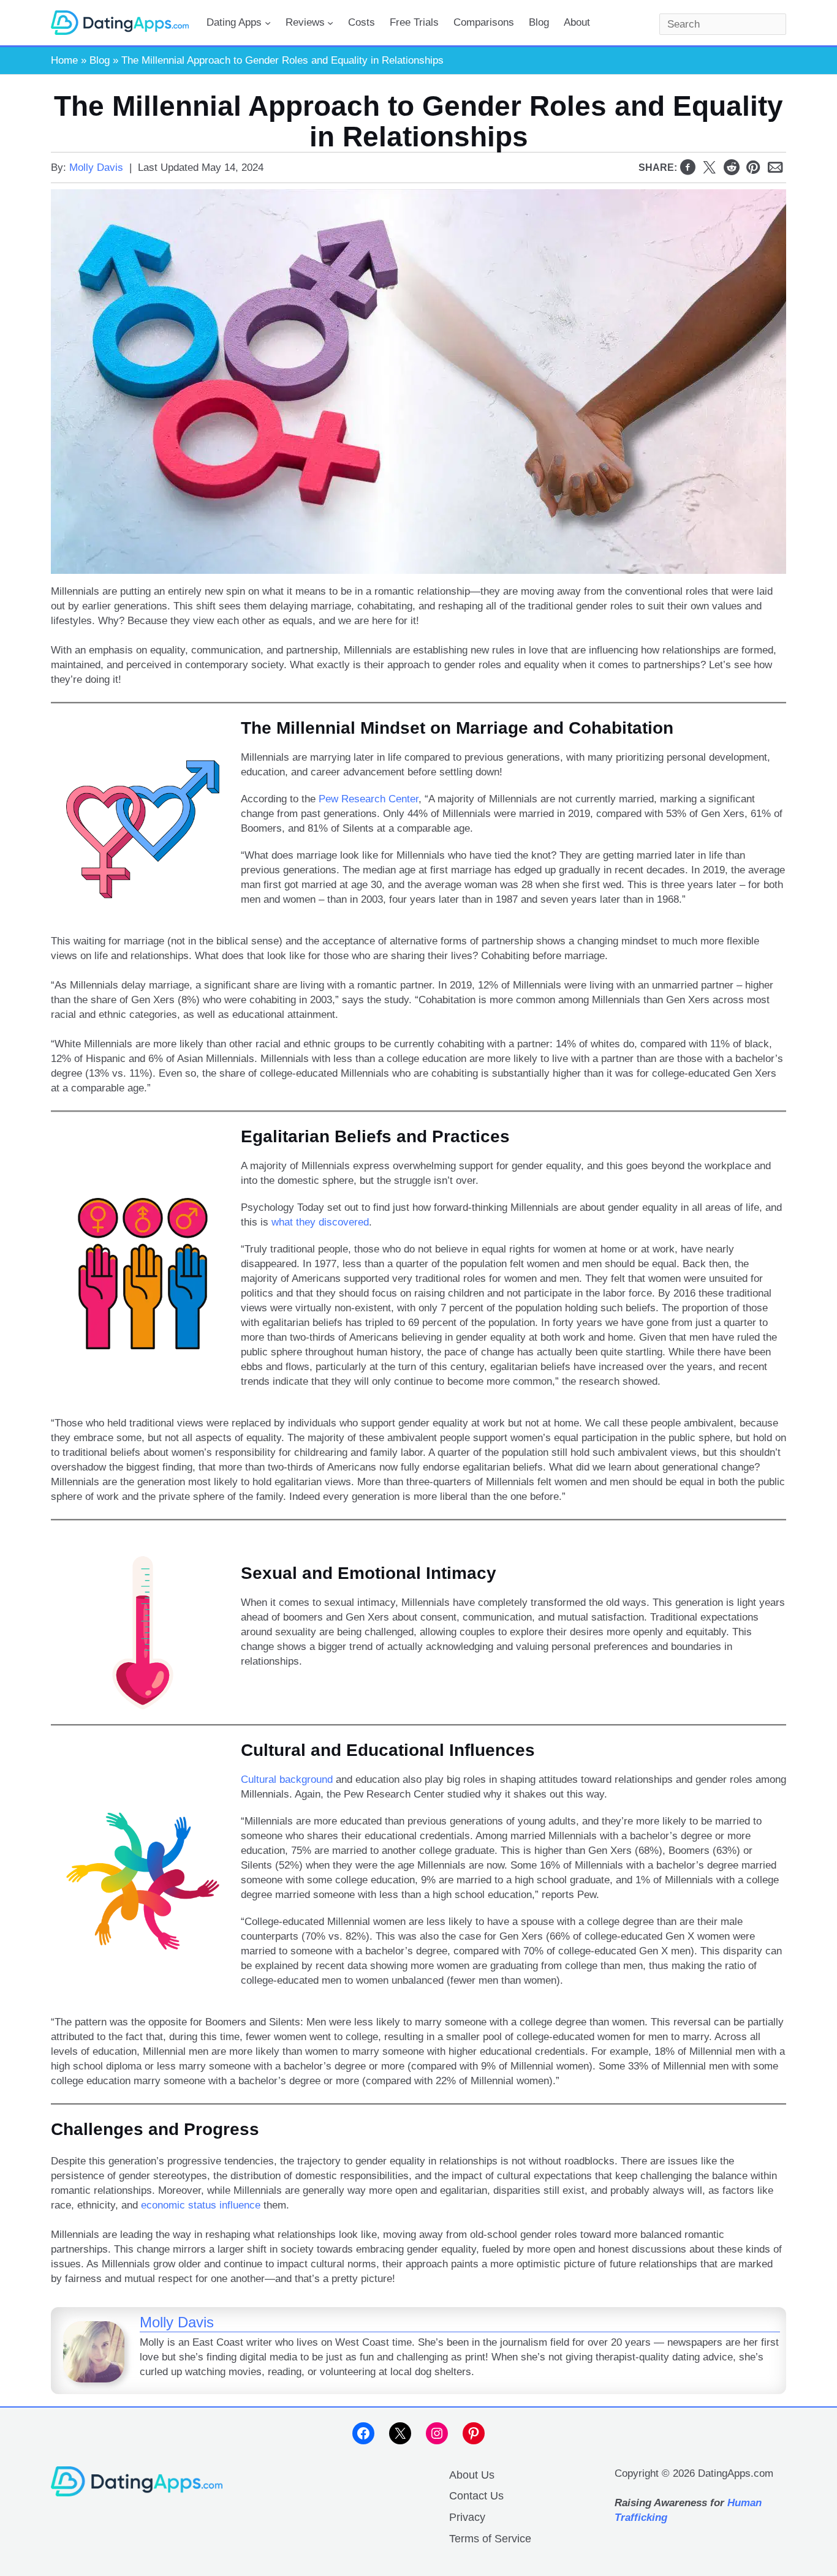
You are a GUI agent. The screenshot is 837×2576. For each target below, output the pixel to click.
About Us (472, 2475)
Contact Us (476, 2496)
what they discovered (320, 1222)
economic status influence (201, 2205)
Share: (658, 168)
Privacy (467, 2517)
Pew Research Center (369, 799)
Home (64, 60)
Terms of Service (490, 2539)
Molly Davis (96, 168)
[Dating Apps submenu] (268, 23)
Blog (100, 60)
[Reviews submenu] (330, 23)
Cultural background (287, 1779)
